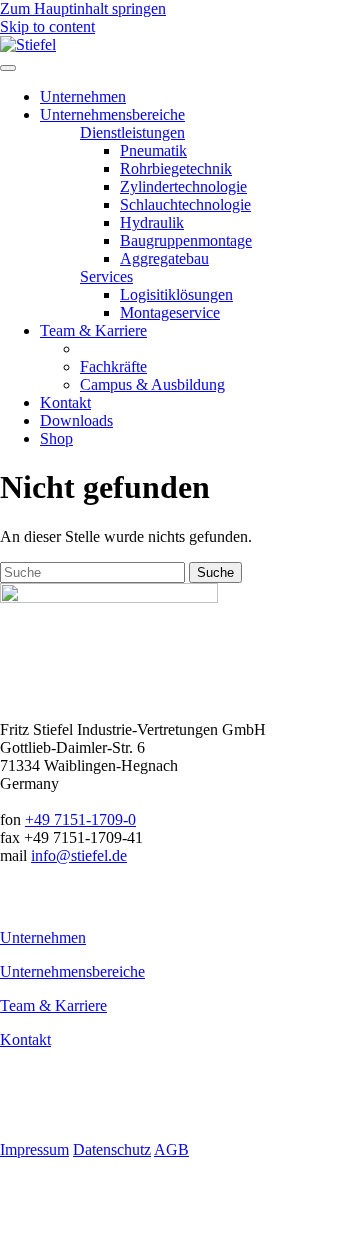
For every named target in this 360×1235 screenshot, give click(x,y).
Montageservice (170, 312)
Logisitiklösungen (176, 294)
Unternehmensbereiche (72, 971)
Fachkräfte (113, 366)
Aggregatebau (164, 258)
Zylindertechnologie (183, 186)
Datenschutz (112, 1149)
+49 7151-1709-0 (80, 819)
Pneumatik (153, 150)
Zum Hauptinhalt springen (83, 8)
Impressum (34, 1149)
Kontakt (25, 1039)
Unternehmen (43, 937)
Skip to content (47, 26)
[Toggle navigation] (8, 68)
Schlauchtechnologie (185, 204)
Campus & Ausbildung (152, 384)
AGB (171, 1149)
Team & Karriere (53, 1005)
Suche (215, 572)
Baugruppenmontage (186, 240)
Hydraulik (152, 222)
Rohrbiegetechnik (176, 168)
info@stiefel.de (79, 855)
